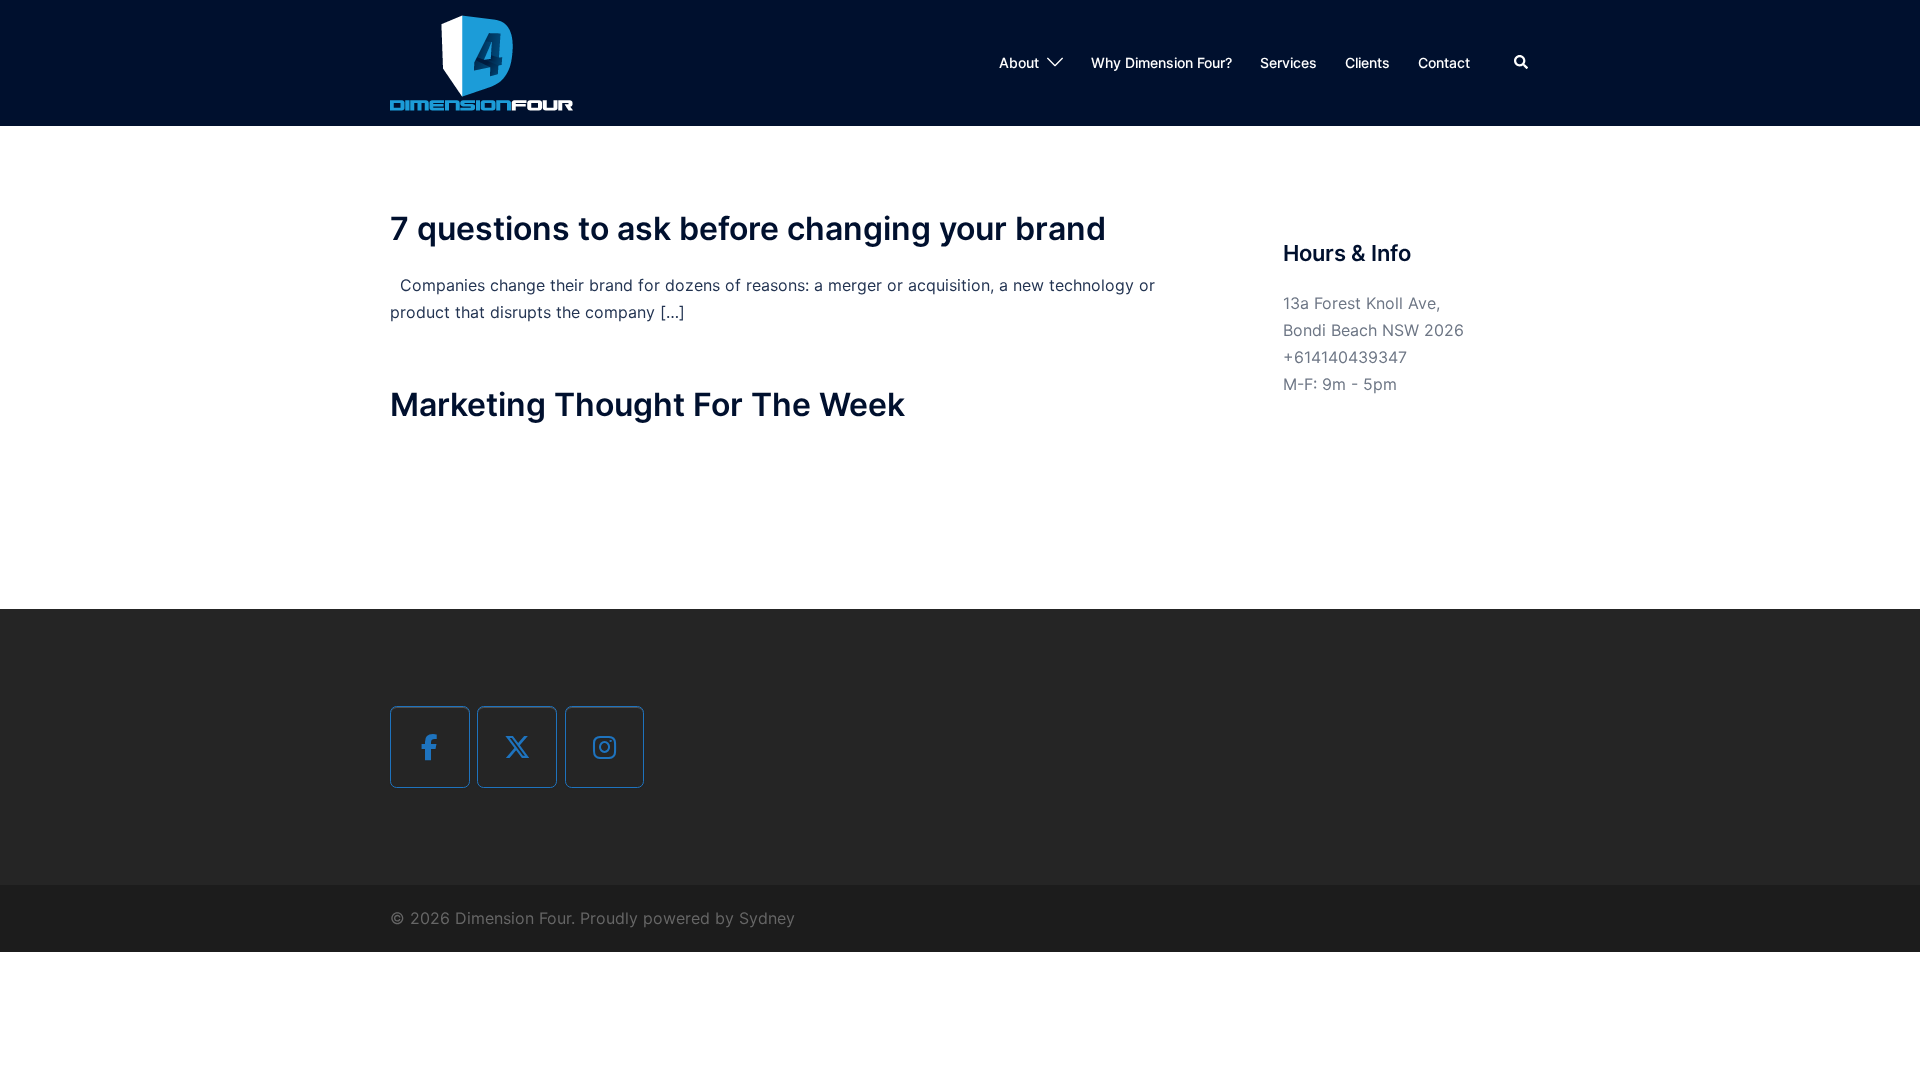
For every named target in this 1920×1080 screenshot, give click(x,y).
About (1019, 62)
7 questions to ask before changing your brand (748, 228)
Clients (1367, 62)
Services (1288, 62)
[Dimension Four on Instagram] (605, 747)
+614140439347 (1345, 357)
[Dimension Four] (481, 61)
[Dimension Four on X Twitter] (517, 747)
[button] (1522, 63)
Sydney (767, 918)
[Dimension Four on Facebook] (430, 747)
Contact (1444, 62)
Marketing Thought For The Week (647, 404)
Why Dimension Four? (1161, 62)
